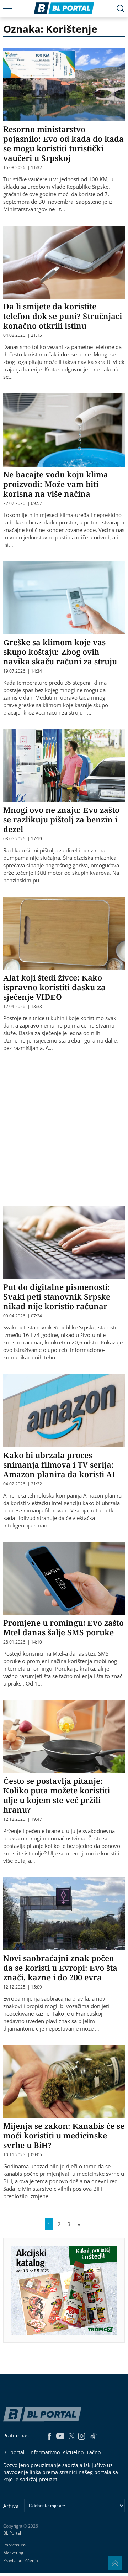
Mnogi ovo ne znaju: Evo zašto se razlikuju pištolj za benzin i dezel (61, 819)
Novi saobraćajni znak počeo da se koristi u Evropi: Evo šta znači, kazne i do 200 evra (60, 1968)
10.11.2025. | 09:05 (23, 2155)
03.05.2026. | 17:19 (23, 839)
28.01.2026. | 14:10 (23, 1642)
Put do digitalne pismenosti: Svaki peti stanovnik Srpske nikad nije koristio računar (57, 1296)
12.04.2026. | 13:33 (23, 1007)
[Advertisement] (64, 1132)
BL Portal (12, 2533)
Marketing (13, 2553)
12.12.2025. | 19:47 (23, 1819)
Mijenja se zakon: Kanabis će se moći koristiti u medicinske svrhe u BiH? (64, 2135)
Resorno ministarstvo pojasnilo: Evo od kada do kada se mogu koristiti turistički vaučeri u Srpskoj (63, 143)
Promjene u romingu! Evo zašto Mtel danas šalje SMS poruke (63, 1627)
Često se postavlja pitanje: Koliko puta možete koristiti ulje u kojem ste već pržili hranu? (57, 1795)
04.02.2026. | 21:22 (23, 1484)
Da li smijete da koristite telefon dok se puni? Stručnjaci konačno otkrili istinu (63, 316)
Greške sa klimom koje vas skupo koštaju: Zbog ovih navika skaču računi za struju (60, 652)
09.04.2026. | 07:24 (23, 1316)
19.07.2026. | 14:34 (23, 671)
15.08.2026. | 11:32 (23, 168)
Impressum (14, 2545)
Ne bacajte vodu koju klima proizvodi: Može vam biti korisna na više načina (56, 484)
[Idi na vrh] (115, 2563)
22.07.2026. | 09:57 (23, 503)
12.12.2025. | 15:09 (23, 1987)
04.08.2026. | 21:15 (23, 335)
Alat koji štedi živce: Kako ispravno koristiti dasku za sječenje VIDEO (54, 987)
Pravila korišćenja (21, 2561)
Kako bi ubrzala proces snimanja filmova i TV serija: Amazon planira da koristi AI (59, 1464)
